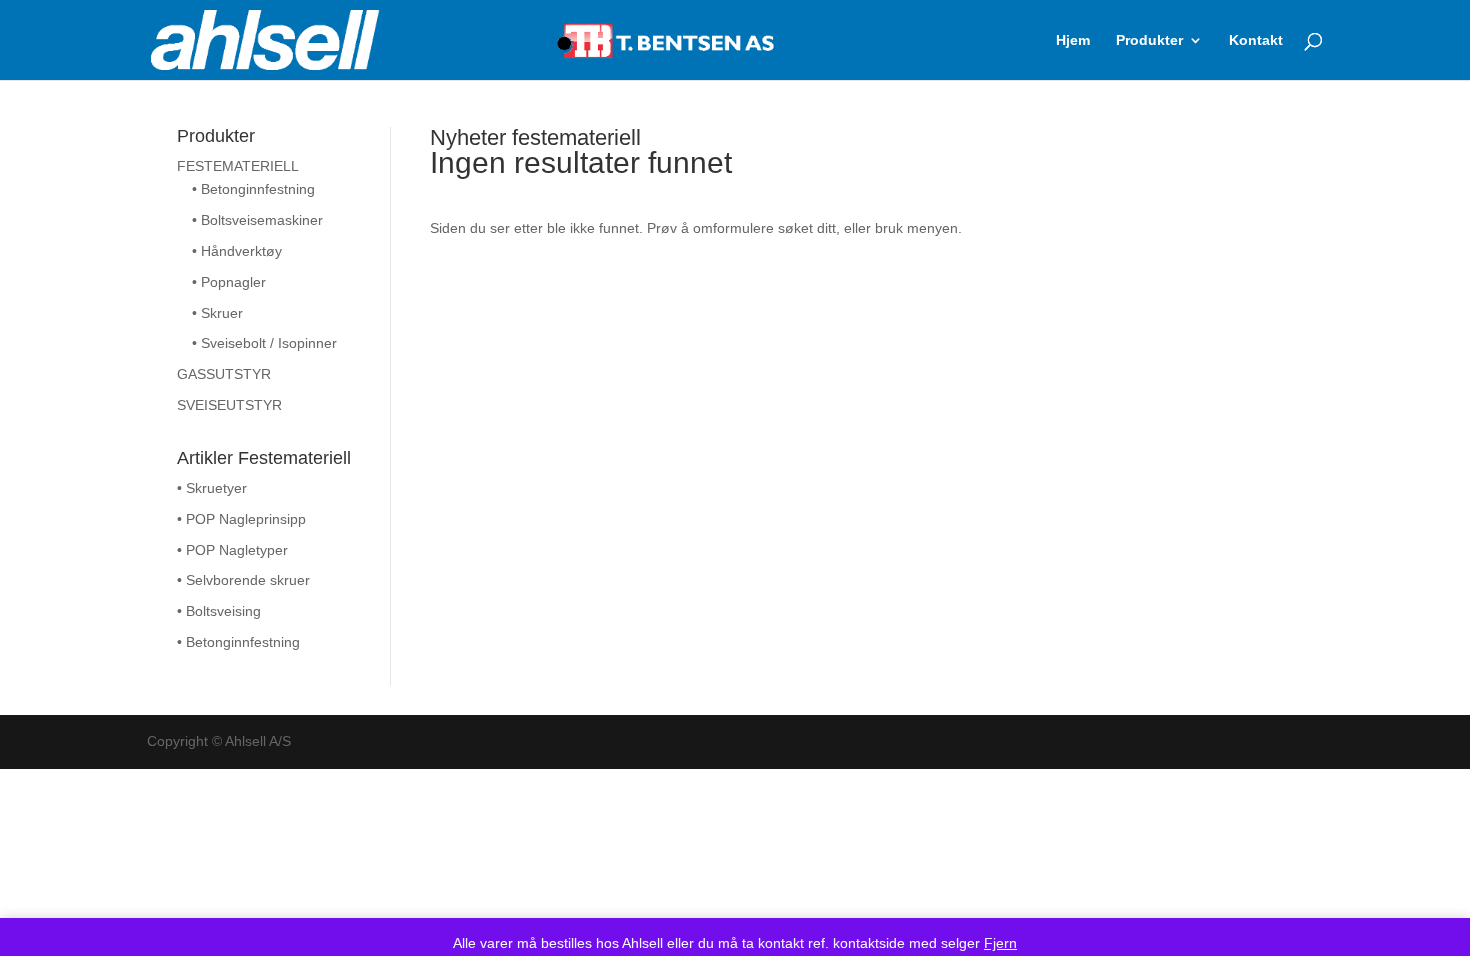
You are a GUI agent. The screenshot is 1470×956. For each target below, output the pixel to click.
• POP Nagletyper (232, 550)
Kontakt (1256, 40)
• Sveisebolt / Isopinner (264, 343)
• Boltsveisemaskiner (257, 220)
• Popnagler (229, 282)
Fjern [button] (1000, 943)
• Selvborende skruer (243, 580)
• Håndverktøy (237, 251)
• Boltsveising (219, 611)
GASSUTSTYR (224, 374)
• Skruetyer (212, 488)
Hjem (1073, 40)
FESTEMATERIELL (238, 166)
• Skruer (217, 313)
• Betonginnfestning (253, 189)
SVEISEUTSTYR (229, 405)
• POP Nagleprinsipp (241, 519)
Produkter (1149, 40)
